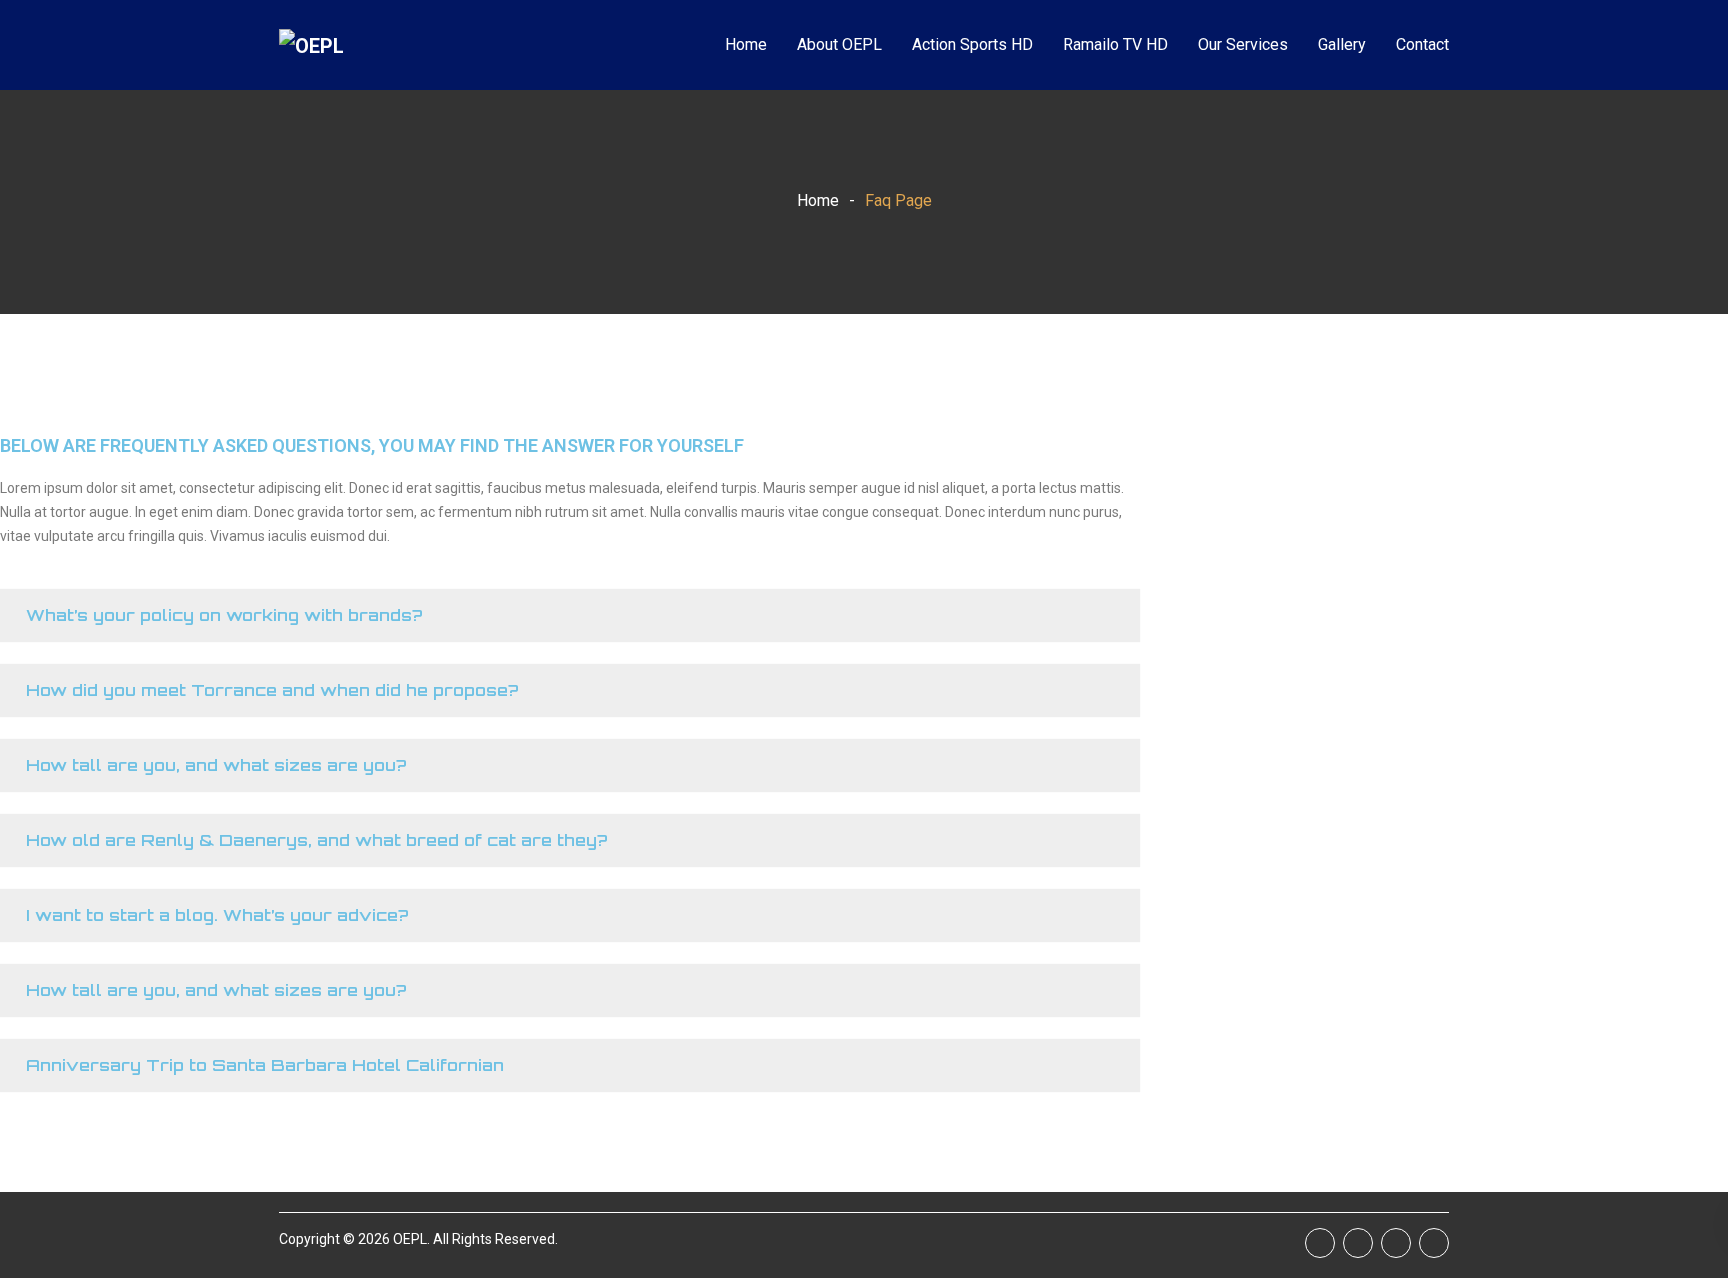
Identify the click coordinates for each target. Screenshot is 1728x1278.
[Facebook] (1320, 1243)
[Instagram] (1434, 1243)
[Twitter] (1396, 1243)
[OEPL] (354, 45)
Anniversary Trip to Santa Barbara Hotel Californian (265, 1065)
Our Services (1243, 44)
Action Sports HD (972, 44)
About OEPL (839, 44)
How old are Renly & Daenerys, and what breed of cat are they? (317, 840)
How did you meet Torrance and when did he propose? (272, 690)
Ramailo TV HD (1115, 44)
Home (746, 44)
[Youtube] (1358, 1243)
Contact (1422, 44)
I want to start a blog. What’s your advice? (217, 915)
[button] (570, 615)
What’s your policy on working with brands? (224, 615)
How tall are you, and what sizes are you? (216, 765)
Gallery (1342, 44)
